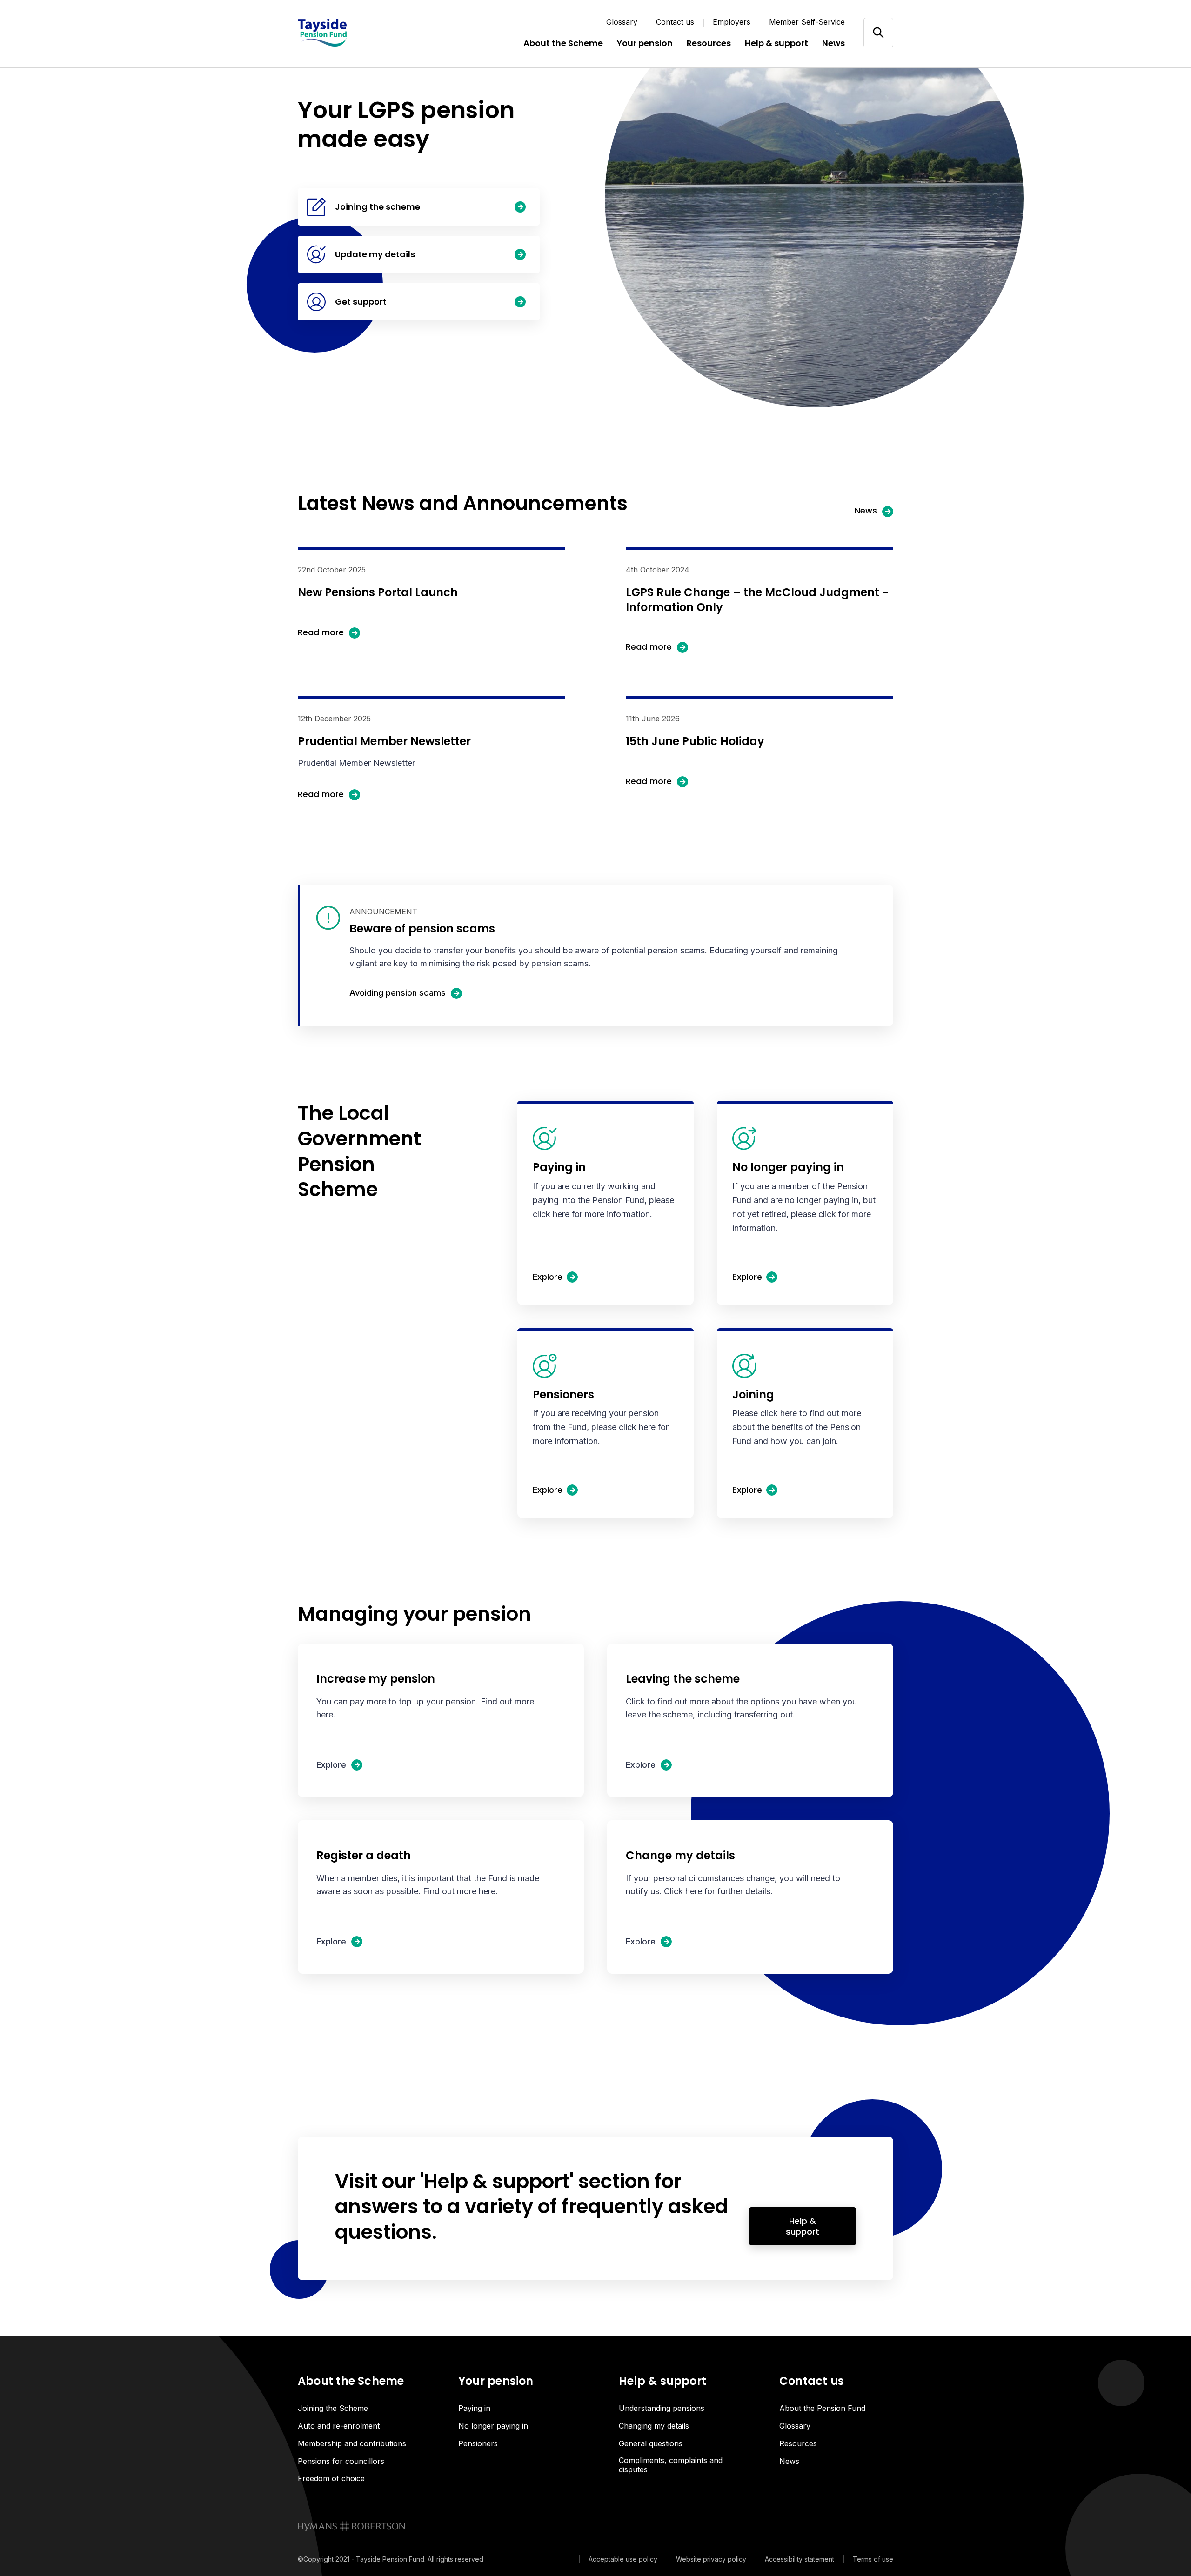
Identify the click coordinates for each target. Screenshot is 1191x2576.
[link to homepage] (351, 2526)
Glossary (622, 22)
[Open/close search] (878, 32)
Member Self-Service (807, 22)
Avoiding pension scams (398, 993)
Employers (732, 22)
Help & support (803, 2226)
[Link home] (354, 33)
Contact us (675, 22)
